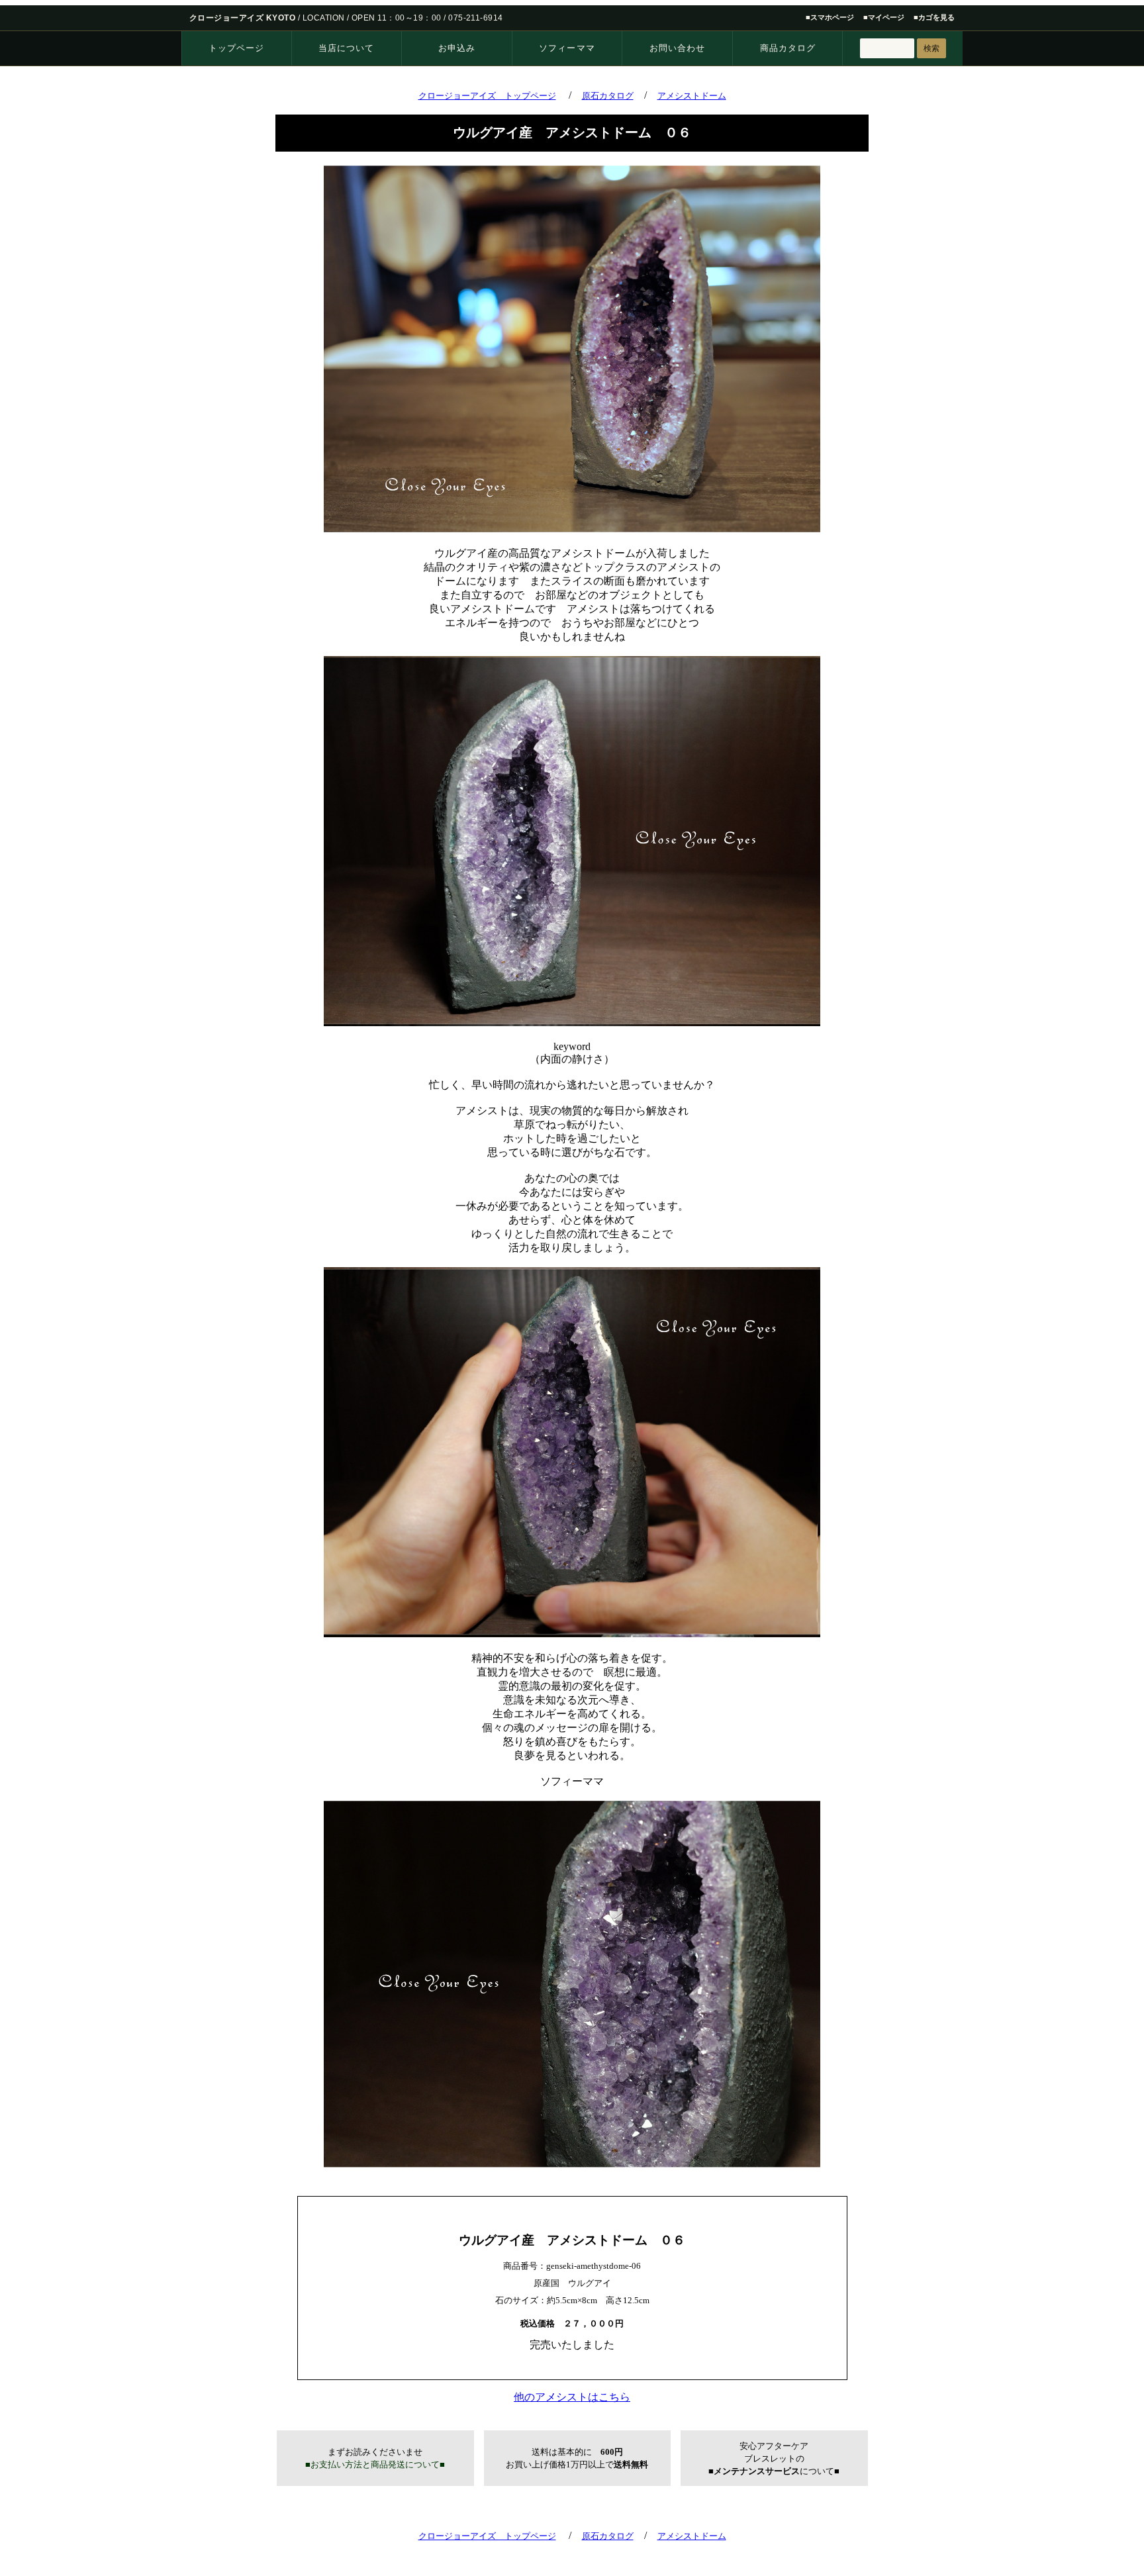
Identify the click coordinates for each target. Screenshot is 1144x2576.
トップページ (236, 48)
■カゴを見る (934, 17)
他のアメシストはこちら (572, 2397)
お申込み (457, 48)
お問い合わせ (677, 48)
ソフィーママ (567, 48)
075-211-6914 (476, 18)
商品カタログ (788, 48)
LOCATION (324, 18)
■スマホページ (830, 17)
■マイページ (884, 17)
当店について (346, 48)
